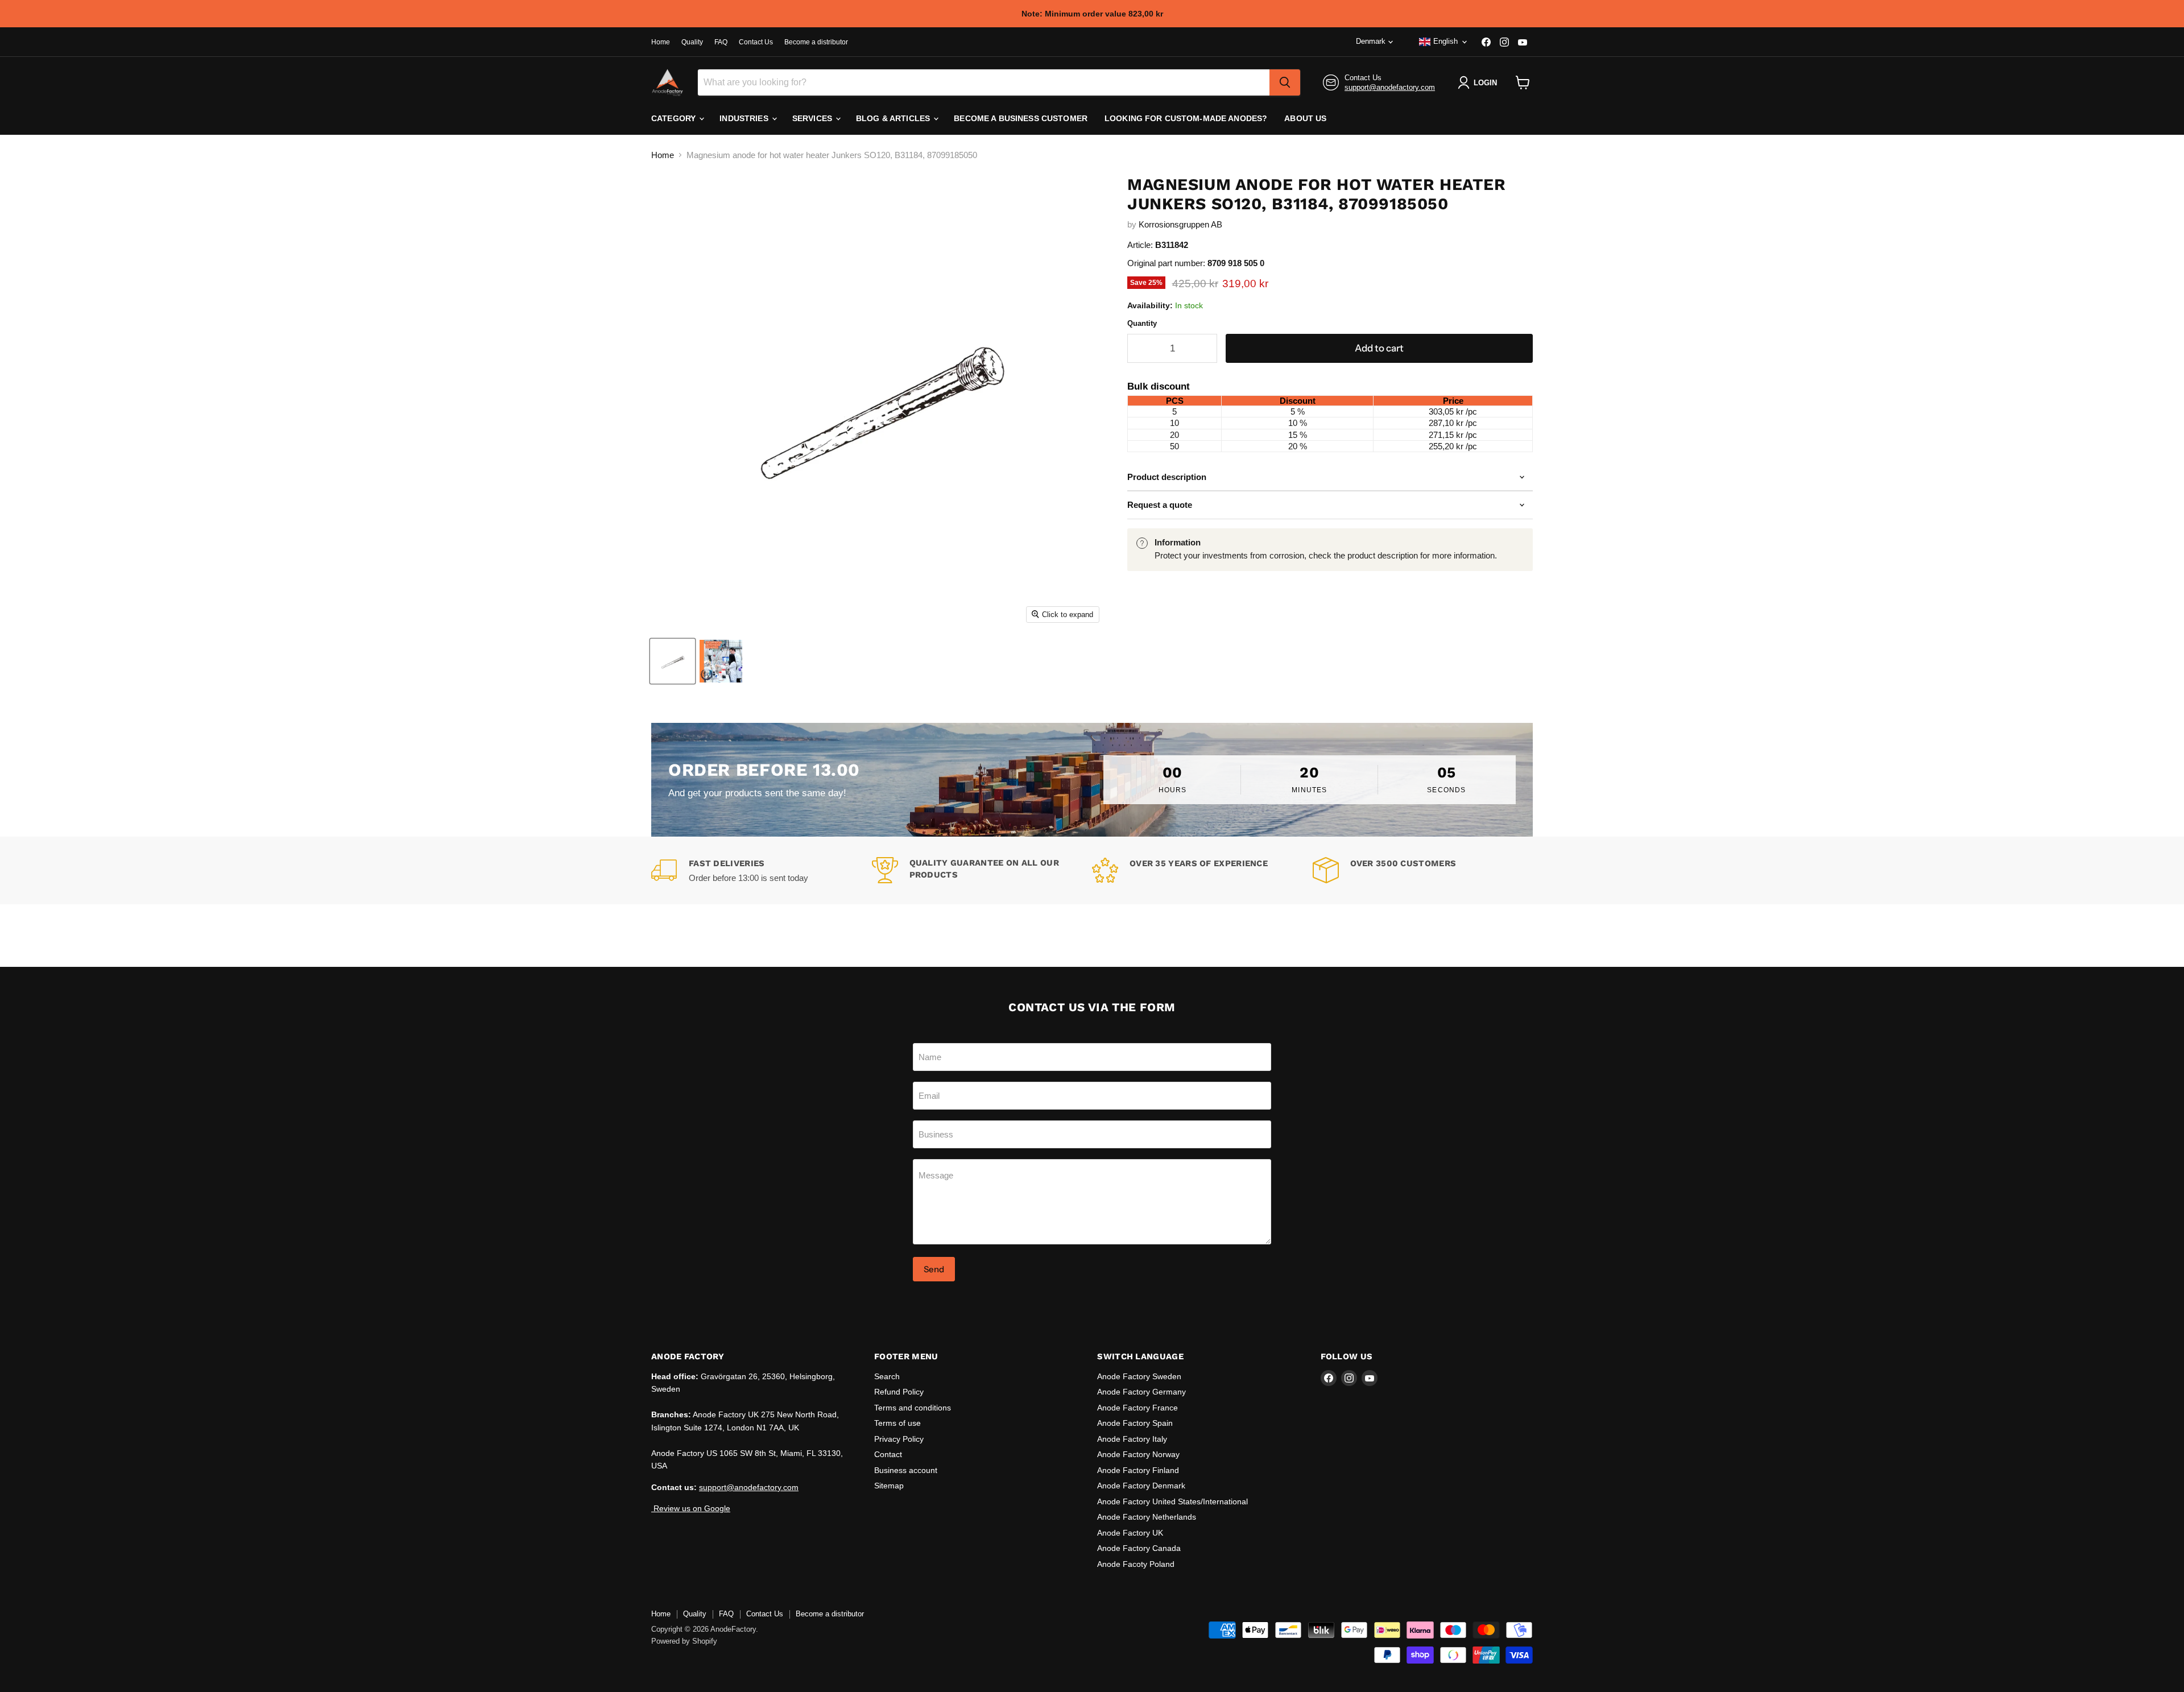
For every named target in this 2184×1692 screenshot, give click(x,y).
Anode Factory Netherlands (1147, 1517)
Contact (888, 1454)
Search (887, 1376)
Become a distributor (816, 42)
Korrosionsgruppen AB (1180, 224)
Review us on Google (691, 1508)
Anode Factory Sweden (1139, 1376)
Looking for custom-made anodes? (1186, 118)
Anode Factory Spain (1135, 1423)
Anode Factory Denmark (1141, 1486)
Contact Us (756, 42)
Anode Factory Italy (1132, 1439)
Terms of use (897, 1423)
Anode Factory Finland (1138, 1470)
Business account (906, 1470)
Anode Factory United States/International (1172, 1501)
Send (934, 1269)
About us (1305, 118)
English (1445, 41)
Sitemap (889, 1486)
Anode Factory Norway (1138, 1454)
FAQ (721, 42)
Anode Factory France (1137, 1408)
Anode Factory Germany (1141, 1392)
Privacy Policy (899, 1439)
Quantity (1142, 323)
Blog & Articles (894, 118)
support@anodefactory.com (1390, 87)
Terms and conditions (913, 1408)
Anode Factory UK (1130, 1533)
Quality (692, 42)
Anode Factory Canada (1139, 1548)
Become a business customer (1021, 118)
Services (813, 118)
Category (675, 118)
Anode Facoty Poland (1136, 1564)
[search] (1285, 82)
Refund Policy (899, 1392)
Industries (745, 118)
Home (661, 42)
